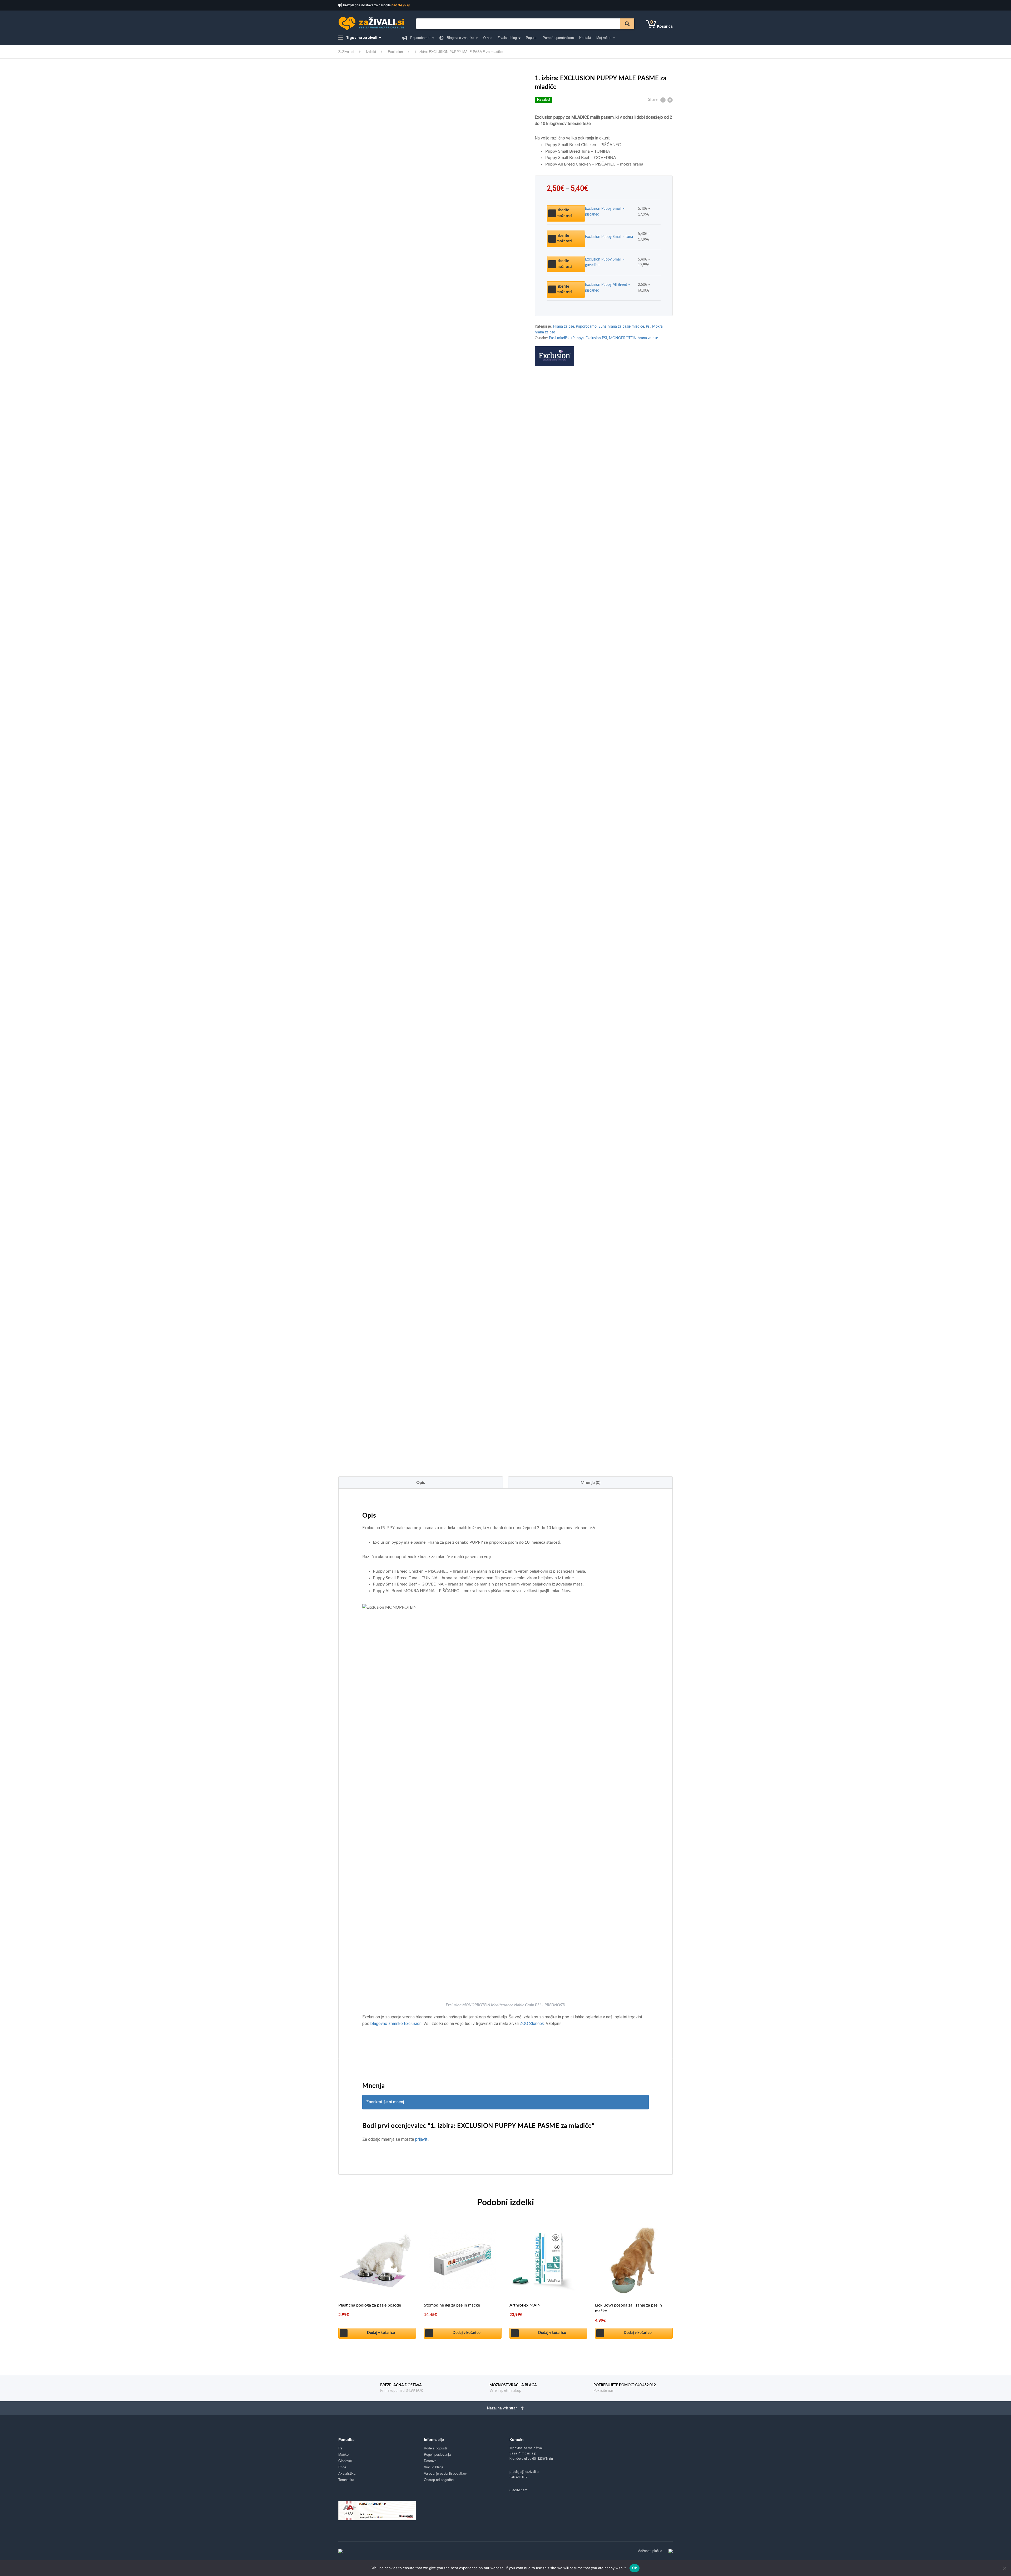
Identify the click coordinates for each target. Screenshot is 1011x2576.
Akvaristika (347, 2473)
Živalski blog (507, 37)
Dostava (430, 2461)
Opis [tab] (421, 1483)
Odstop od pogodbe (439, 2480)
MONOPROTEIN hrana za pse (633, 338)
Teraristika (346, 2480)
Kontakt (585, 37)
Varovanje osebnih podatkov (445, 2473)
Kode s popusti (435, 2448)
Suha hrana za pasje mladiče (621, 327)
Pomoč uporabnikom (558, 37)
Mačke (343, 2454)
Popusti (532, 37)
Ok (635, 2568)
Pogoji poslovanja (437, 2454)
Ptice (342, 2467)
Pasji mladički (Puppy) (566, 338)
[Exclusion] (554, 356)
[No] (1004, 2568)
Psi (648, 327)
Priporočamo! (420, 37)
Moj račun (604, 37)
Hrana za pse (563, 327)
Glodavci (345, 2461)
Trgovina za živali (361, 37)
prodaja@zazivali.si (524, 2472)
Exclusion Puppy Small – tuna (609, 237)
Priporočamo (586, 327)
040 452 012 (519, 2477)
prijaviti (422, 2139)
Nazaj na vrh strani (503, 2408)
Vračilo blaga (434, 2467)
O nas (488, 37)
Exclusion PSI (596, 338)
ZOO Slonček (532, 2024)
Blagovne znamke (460, 37)
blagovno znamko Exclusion (396, 2024)
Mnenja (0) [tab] (590, 1483)
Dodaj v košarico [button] (381, 2333)
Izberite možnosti (564, 213)
